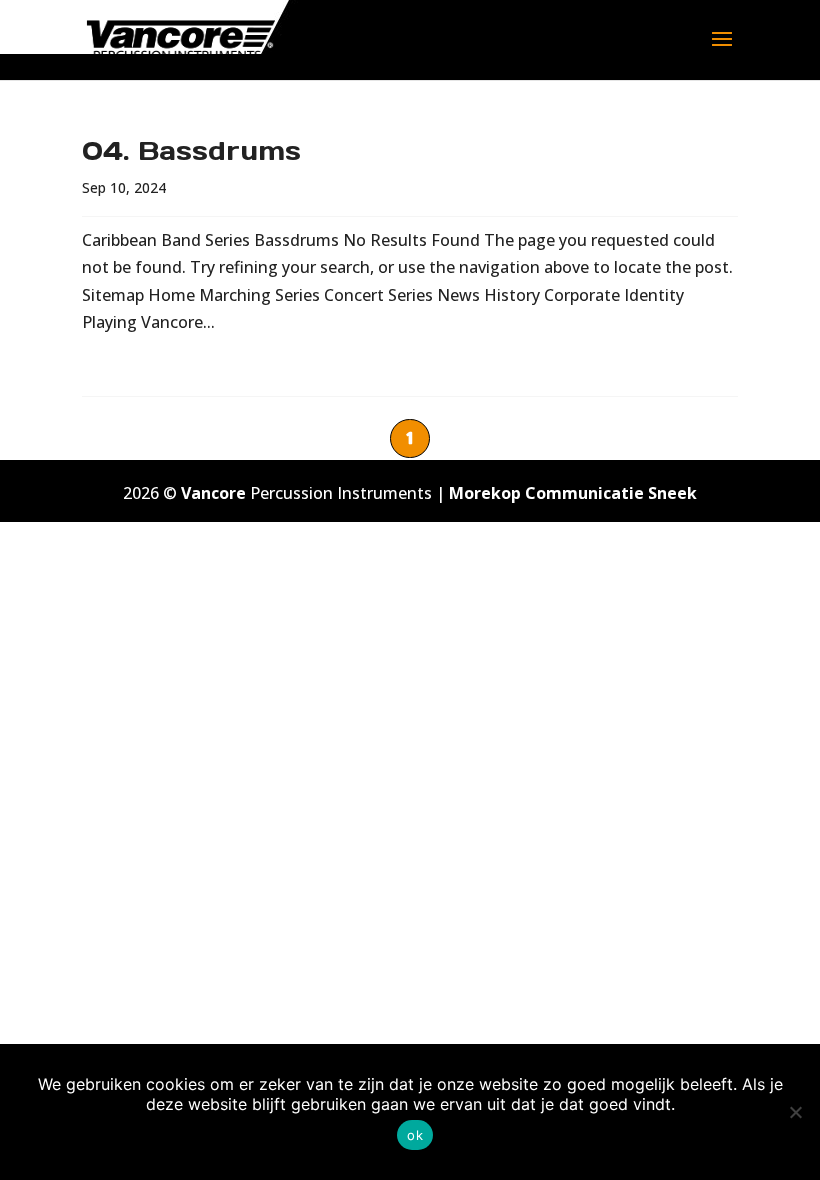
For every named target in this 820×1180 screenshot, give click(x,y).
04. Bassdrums (191, 150)
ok (415, 1135)
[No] (795, 1112)
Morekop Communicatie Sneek (573, 493)
